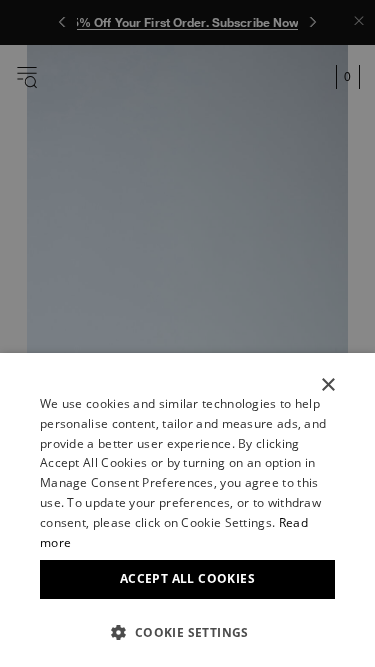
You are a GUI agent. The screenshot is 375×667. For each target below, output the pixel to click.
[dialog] (187, 510)
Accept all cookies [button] (187, 578)
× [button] (327, 385)
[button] (187, 632)
